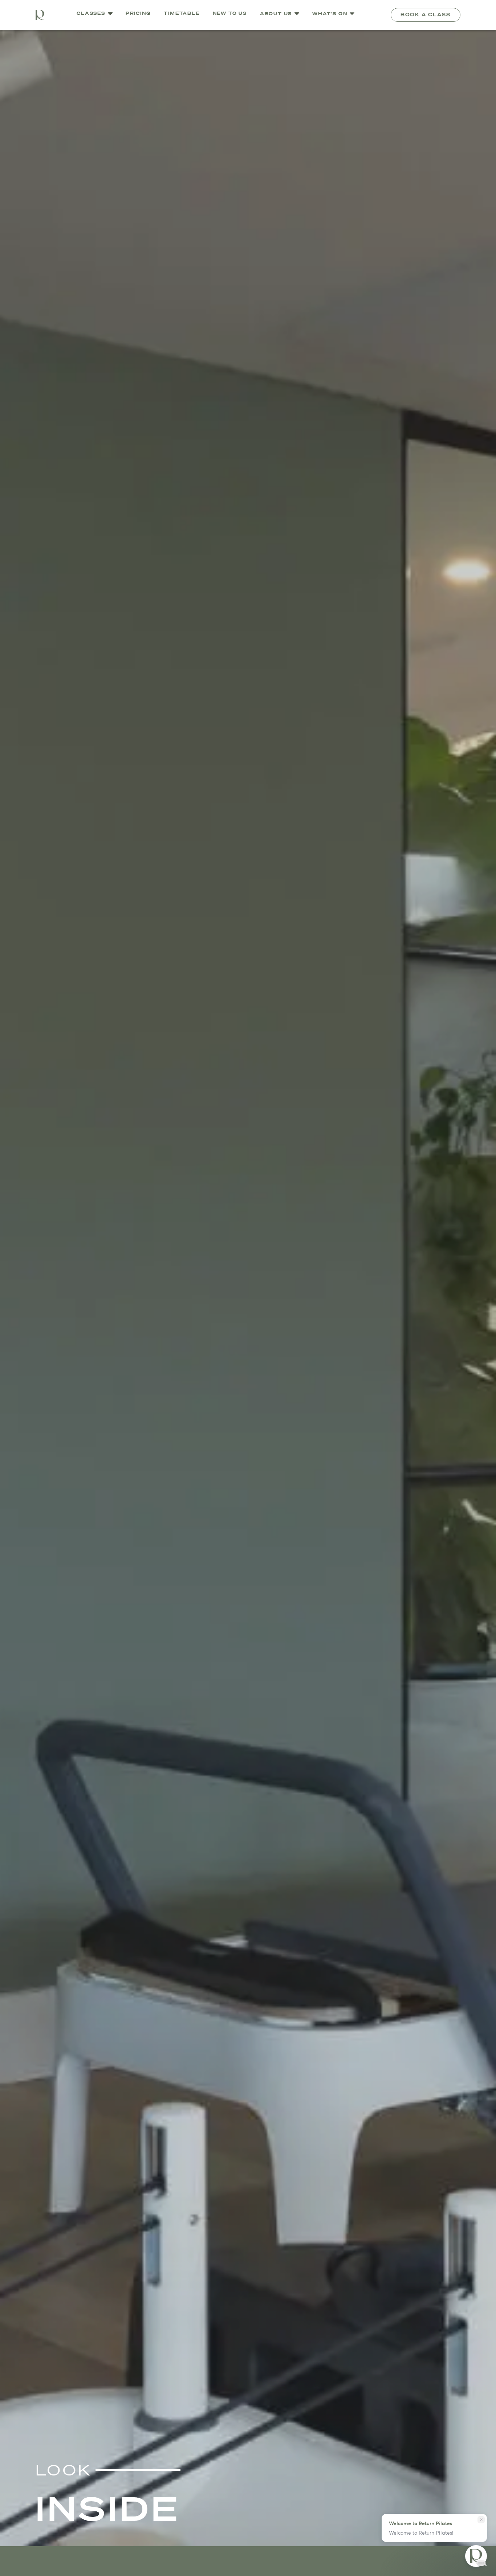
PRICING (138, 14)
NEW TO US (230, 14)
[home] (40, 15)
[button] (280, 15)
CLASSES (91, 14)
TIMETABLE (182, 14)
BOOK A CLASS (426, 15)
